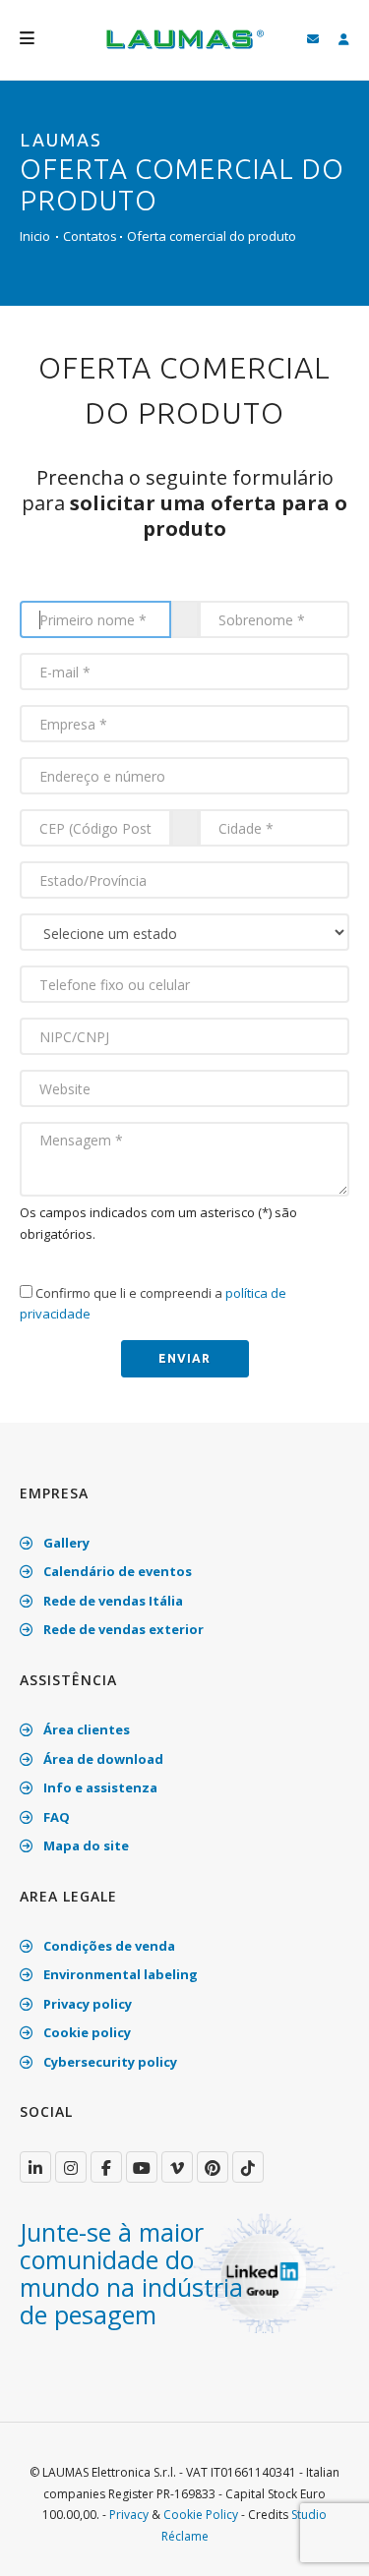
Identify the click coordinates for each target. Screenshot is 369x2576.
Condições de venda (108, 1946)
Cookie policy (86, 2032)
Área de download (102, 1759)
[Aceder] (344, 40)
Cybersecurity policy (109, 2062)
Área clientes (85, 1729)
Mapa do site (85, 1845)
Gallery (65, 1543)
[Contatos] (313, 40)
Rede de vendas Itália (112, 1601)
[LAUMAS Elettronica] (35, 2167)
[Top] (324, 2541)
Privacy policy (86, 2004)
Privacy (129, 2515)
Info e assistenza (99, 1787)
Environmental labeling (119, 1974)
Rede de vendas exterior (122, 1629)
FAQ (55, 1817)
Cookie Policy (201, 2515)
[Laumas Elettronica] (185, 49)
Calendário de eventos (116, 1571)
